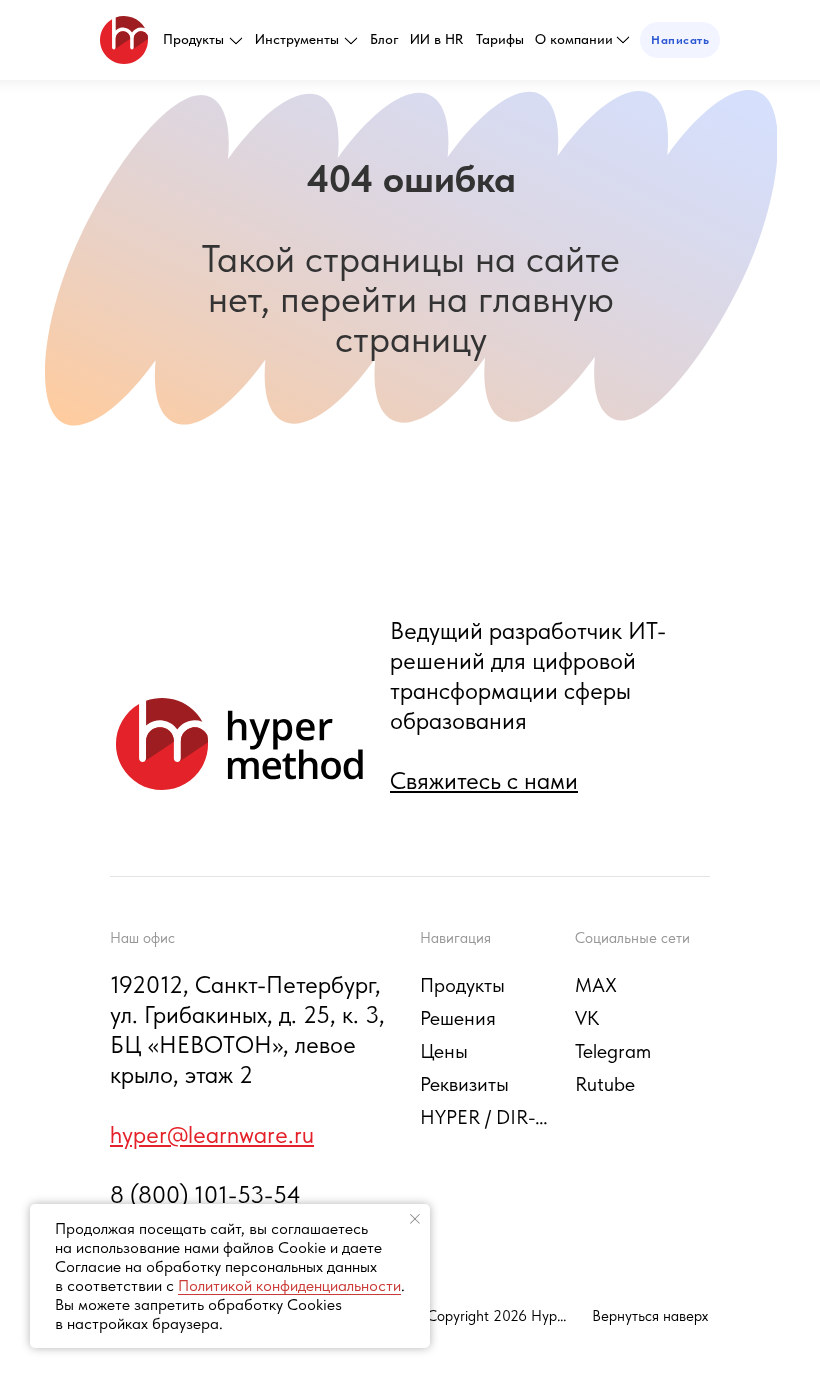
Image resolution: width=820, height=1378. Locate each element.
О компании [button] (574, 39)
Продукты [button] (193, 39)
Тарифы (500, 39)
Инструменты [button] (297, 39)
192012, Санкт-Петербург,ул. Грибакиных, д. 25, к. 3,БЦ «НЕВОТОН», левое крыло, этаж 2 (247, 1029)
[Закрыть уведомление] (415, 1219)
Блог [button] (384, 39)
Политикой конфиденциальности (289, 1285)
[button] (680, 40)
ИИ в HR (436, 39)
